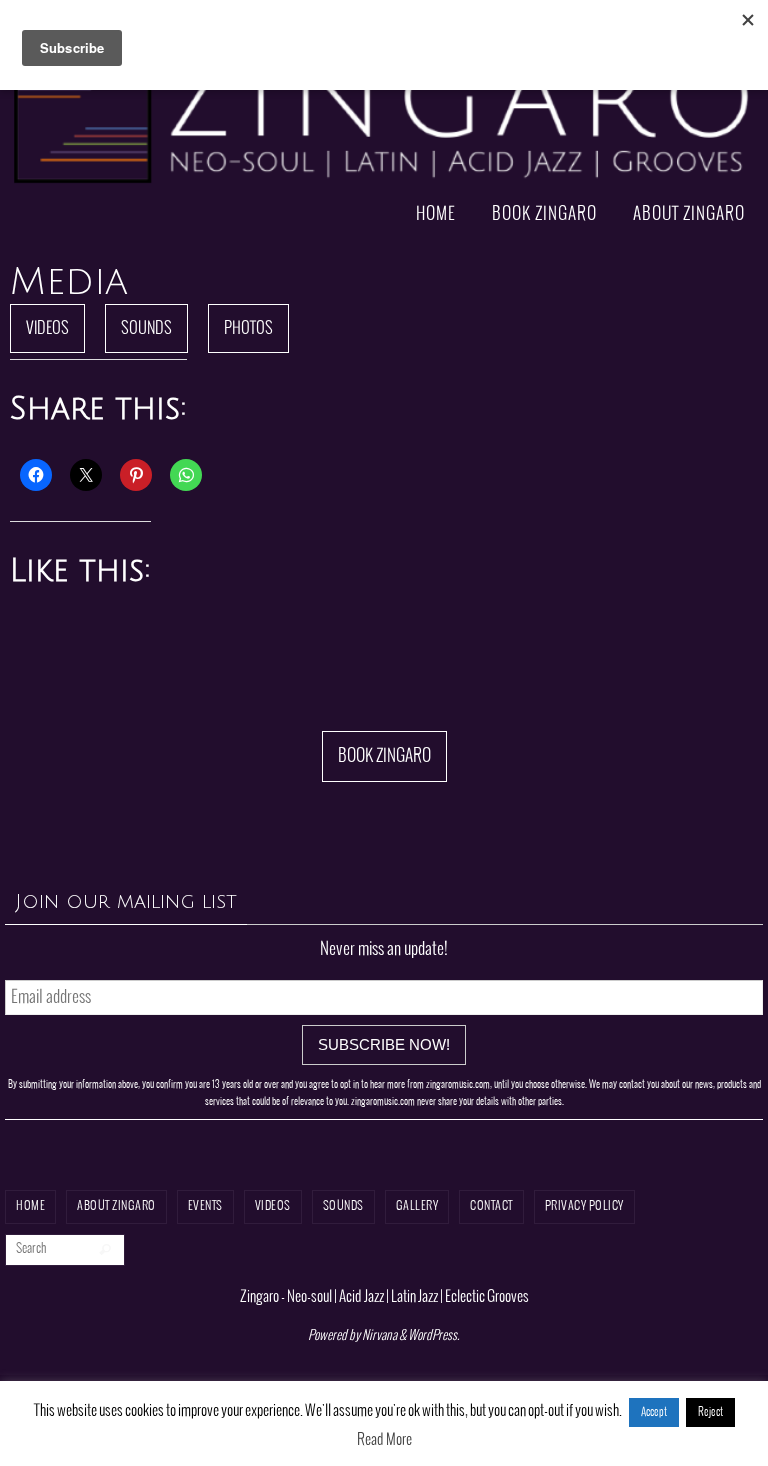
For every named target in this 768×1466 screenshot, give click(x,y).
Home (30, 1206)
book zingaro (384, 756)
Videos (47, 328)
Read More (384, 1440)
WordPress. (434, 1336)
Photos (248, 328)
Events (205, 1206)
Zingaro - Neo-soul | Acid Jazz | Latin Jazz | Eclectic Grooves (384, 1297)
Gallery (417, 1206)
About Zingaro (116, 1206)
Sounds (146, 328)
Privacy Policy (584, 1206)
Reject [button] (710, 1412)
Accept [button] (654, 1412)
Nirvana (379, 1336)
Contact (491, 1206)
